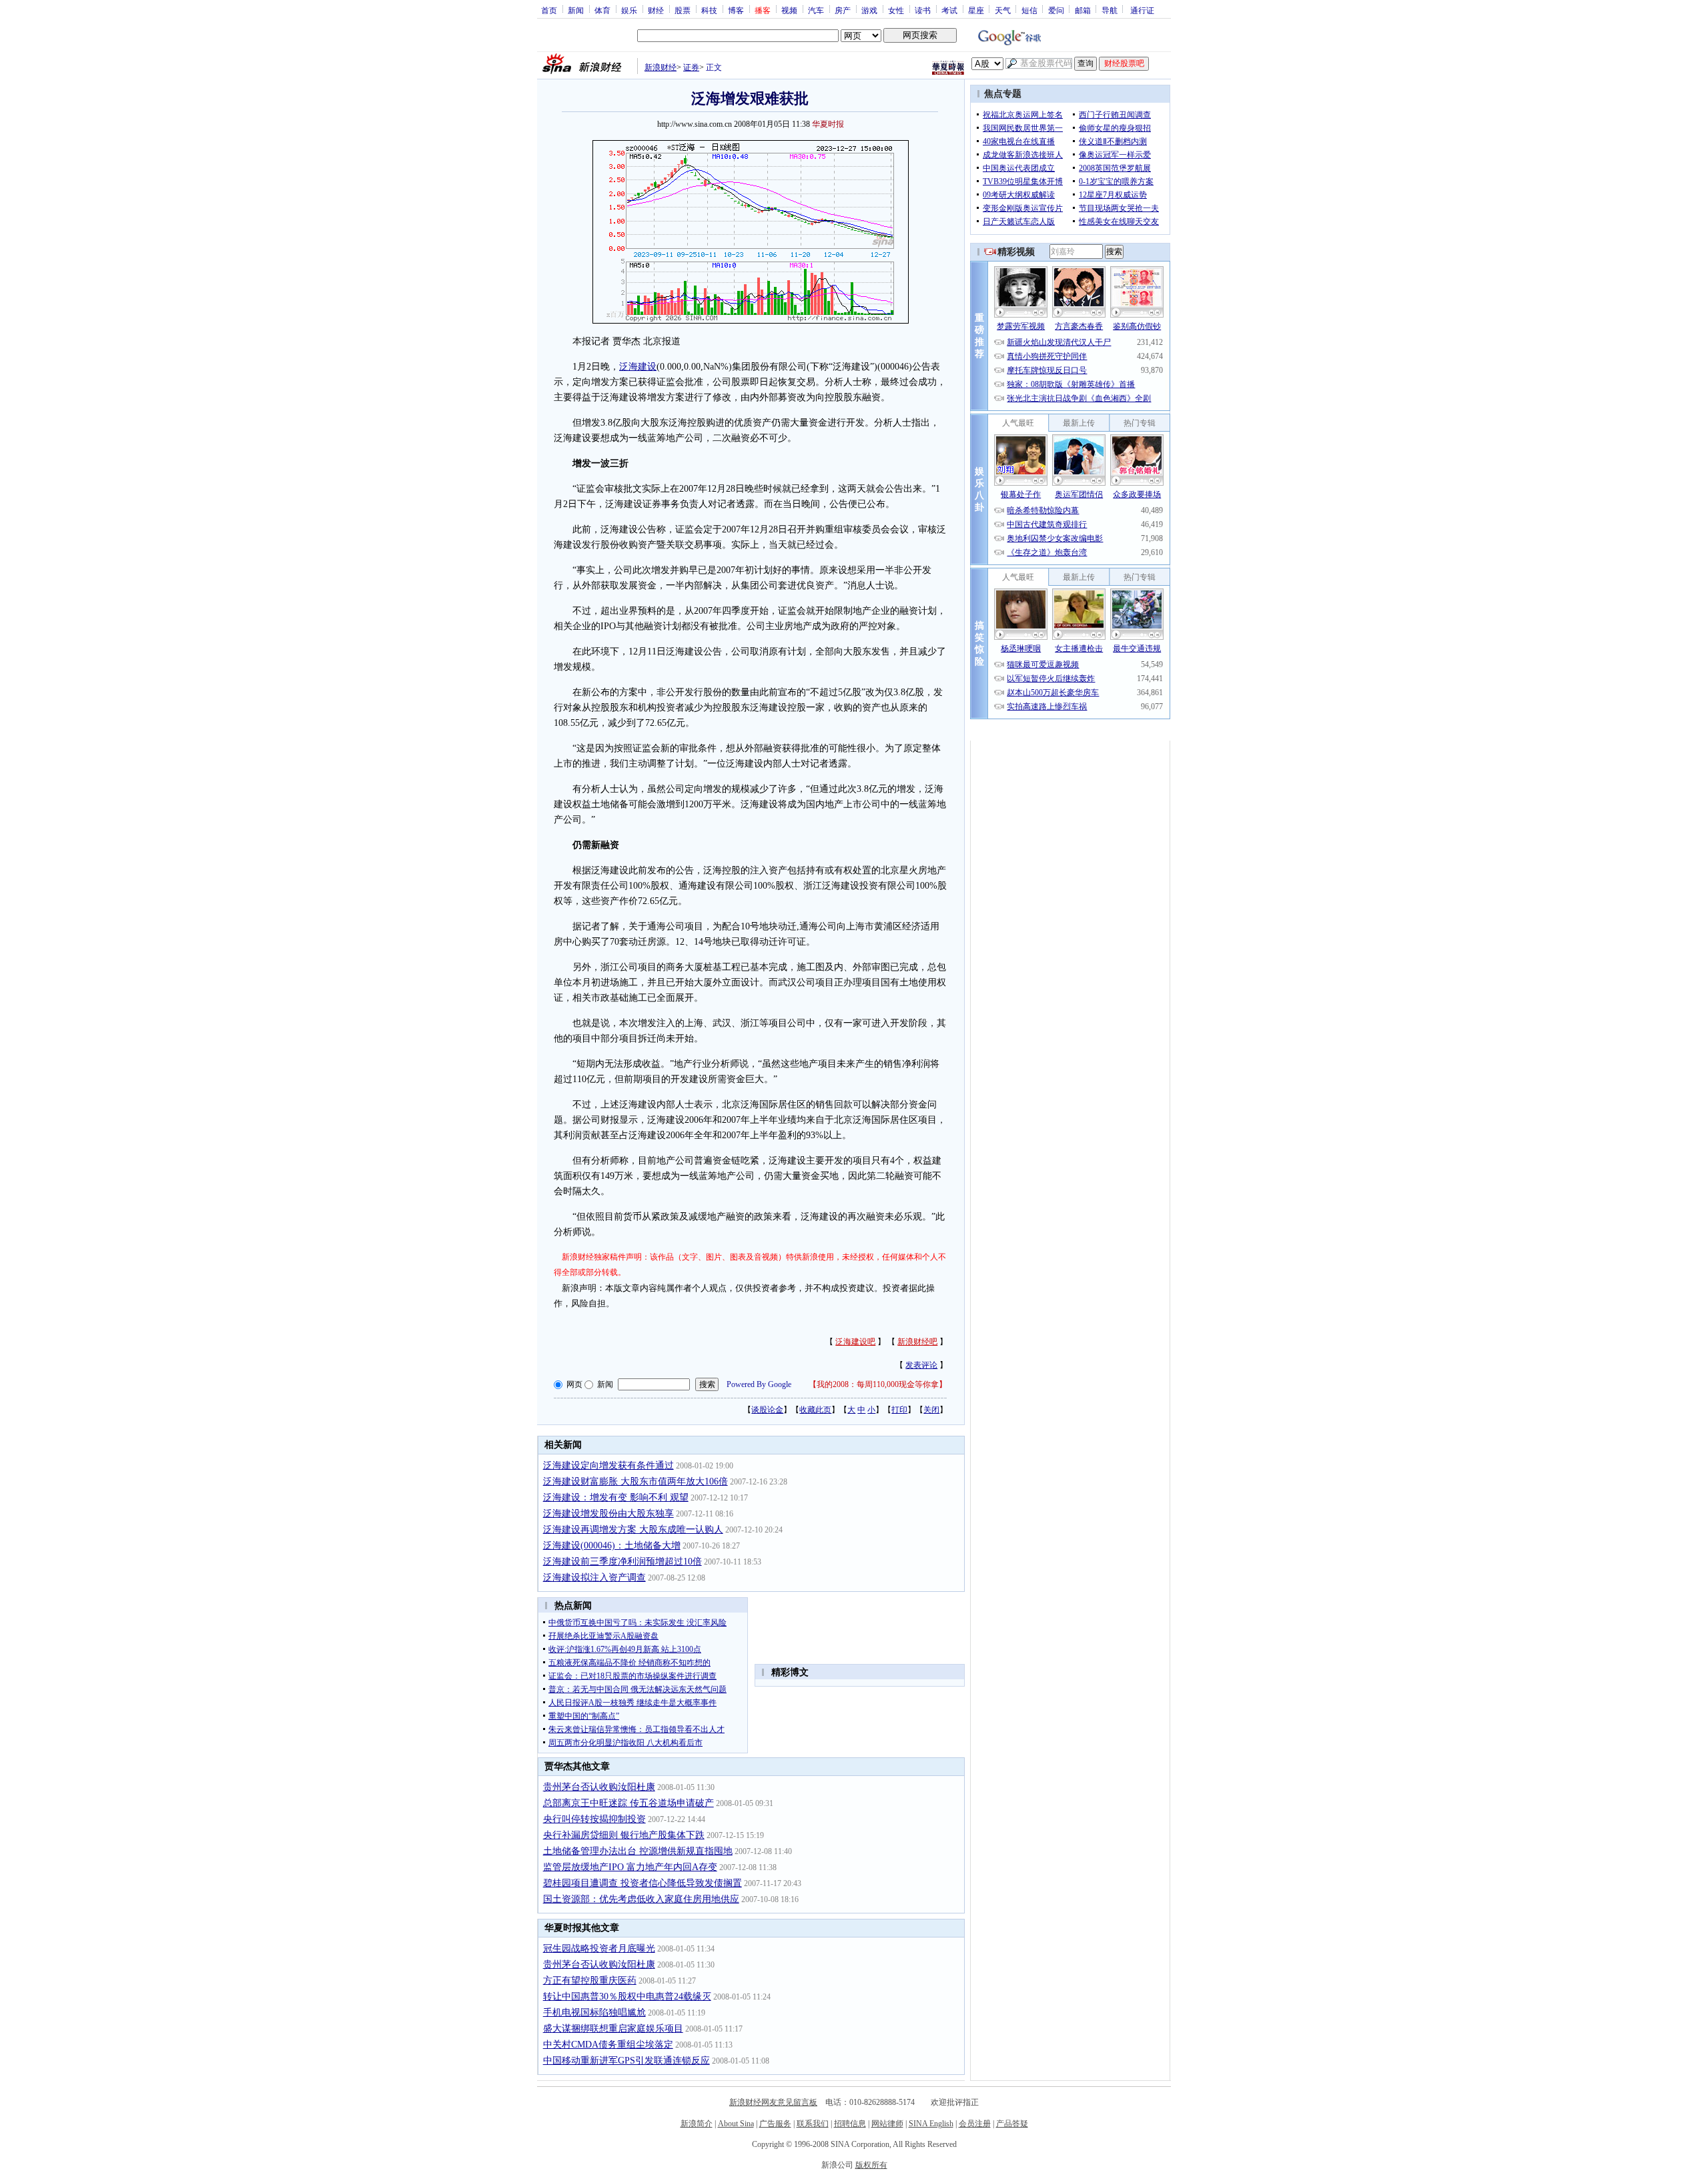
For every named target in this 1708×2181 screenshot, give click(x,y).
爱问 (1056, 10)
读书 (923, 10)
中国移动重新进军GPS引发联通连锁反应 (626, 2061)
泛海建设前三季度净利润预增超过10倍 (622, 1562)
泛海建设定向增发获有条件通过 (608, 1465)
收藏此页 (815, 1410)
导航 (1110, 10)
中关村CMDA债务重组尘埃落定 (608, 2045)
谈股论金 (767, 1410)
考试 (949, 10)
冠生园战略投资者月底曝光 (599, 1948)
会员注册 (975, 2124)
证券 (691, 67)
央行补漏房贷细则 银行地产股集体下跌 (624, 1835)
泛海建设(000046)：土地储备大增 (612, 1546)
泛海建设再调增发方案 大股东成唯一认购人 (633, 1530)
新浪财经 (661, 67)
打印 (899, 1410)
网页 (574, 1384)
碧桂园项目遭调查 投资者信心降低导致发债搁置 (643, 1883)
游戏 (869, 10)
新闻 (576, 10)
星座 (976, 10)
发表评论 (921, 1365)
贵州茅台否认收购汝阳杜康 (599, 1787)
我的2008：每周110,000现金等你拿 (878, 1384)
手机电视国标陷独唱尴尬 (594, 2013)
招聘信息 (850, 2124)
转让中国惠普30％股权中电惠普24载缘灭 (627, 1997)
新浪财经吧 (917, 1342)
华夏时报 (828, 124)
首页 (549, 10)
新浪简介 (697, 2124)
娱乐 (629, 10)
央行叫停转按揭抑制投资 (594, 1819)
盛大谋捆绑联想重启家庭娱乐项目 (613, 2029)
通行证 (1142, 10)
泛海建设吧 (855, 1342)
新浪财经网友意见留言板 (773, 2102)
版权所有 (871, 2165)
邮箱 (1083, 10)
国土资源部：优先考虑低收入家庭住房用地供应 (641, 1899)
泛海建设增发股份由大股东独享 (608, 1513)
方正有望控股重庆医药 (590, 1981)
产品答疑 (1012, 2124)
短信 (1029, 10)
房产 (843, 10)
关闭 (931, 1410)
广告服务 (775, 2124)
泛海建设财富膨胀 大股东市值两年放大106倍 (635, 1481)
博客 (736, 10)
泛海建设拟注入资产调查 (594, 1578)
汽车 (816, 10)
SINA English (931, 2124)
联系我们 (813, 2124)
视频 (789, 10)
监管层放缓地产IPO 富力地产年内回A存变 (630, 1867)
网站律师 (887, 2124)
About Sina (736, 2124)
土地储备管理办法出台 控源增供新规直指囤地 (638, 1851)
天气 (1003, 10)
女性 (896, 10)
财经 (656, 10)
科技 (709, 10)
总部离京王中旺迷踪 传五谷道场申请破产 (628, 1803)
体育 (602, 10)
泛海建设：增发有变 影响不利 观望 (616, 1497)
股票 (683, 10)
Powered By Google (759, 1384)
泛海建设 (638, 367)
